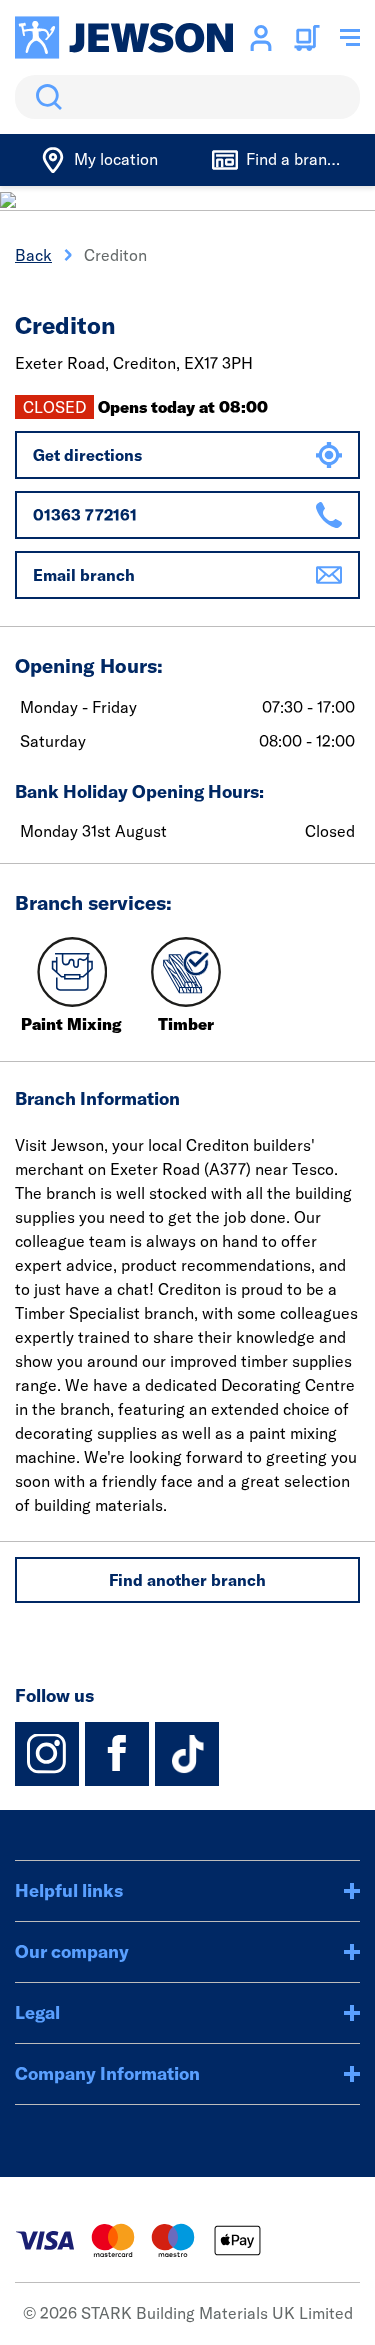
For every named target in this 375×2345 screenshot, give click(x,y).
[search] (187, 97)
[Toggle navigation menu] (350, 38)
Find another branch (187, 1580)
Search (45, 97)
